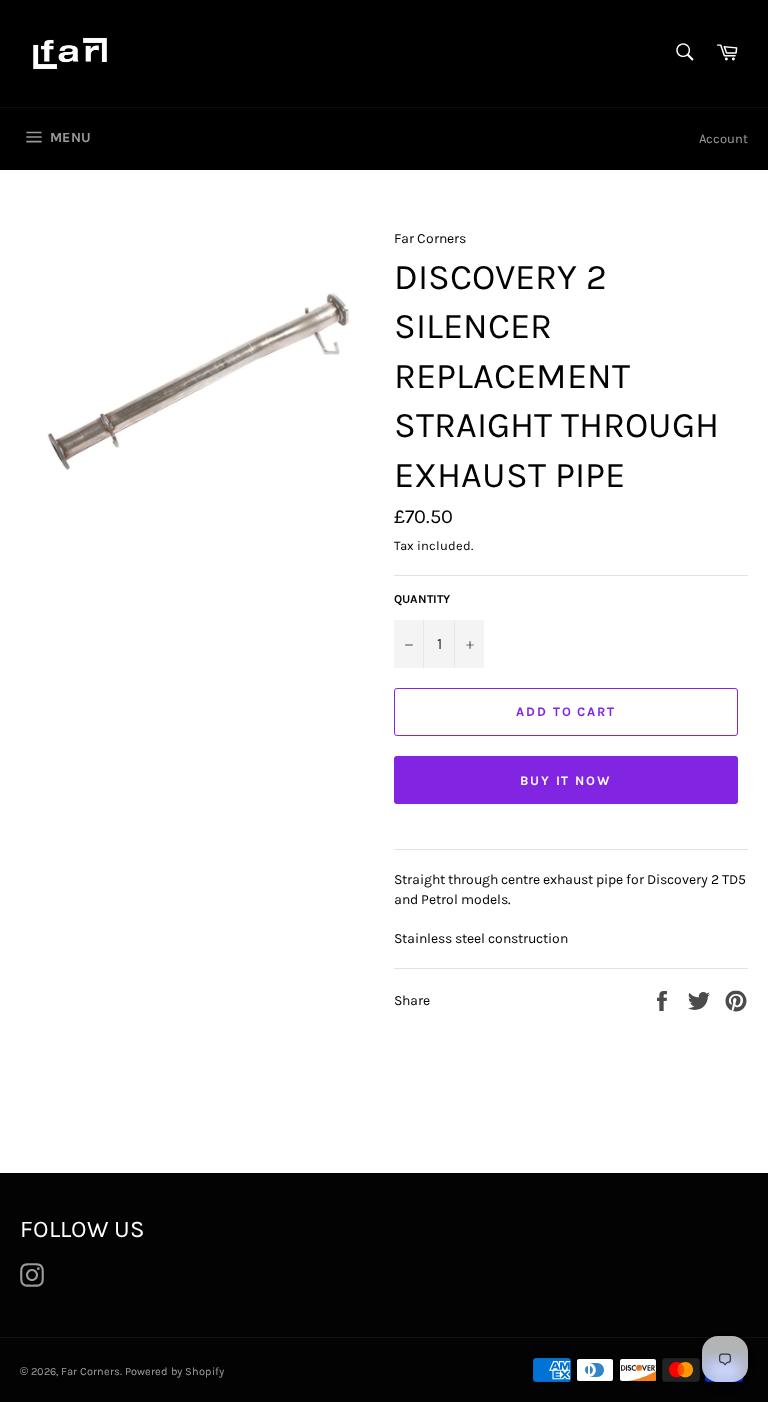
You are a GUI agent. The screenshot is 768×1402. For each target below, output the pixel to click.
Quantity (422, 599)
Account (723, 138)
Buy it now (566, 780)
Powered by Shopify (174, 1371)
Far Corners (90, 1371)
